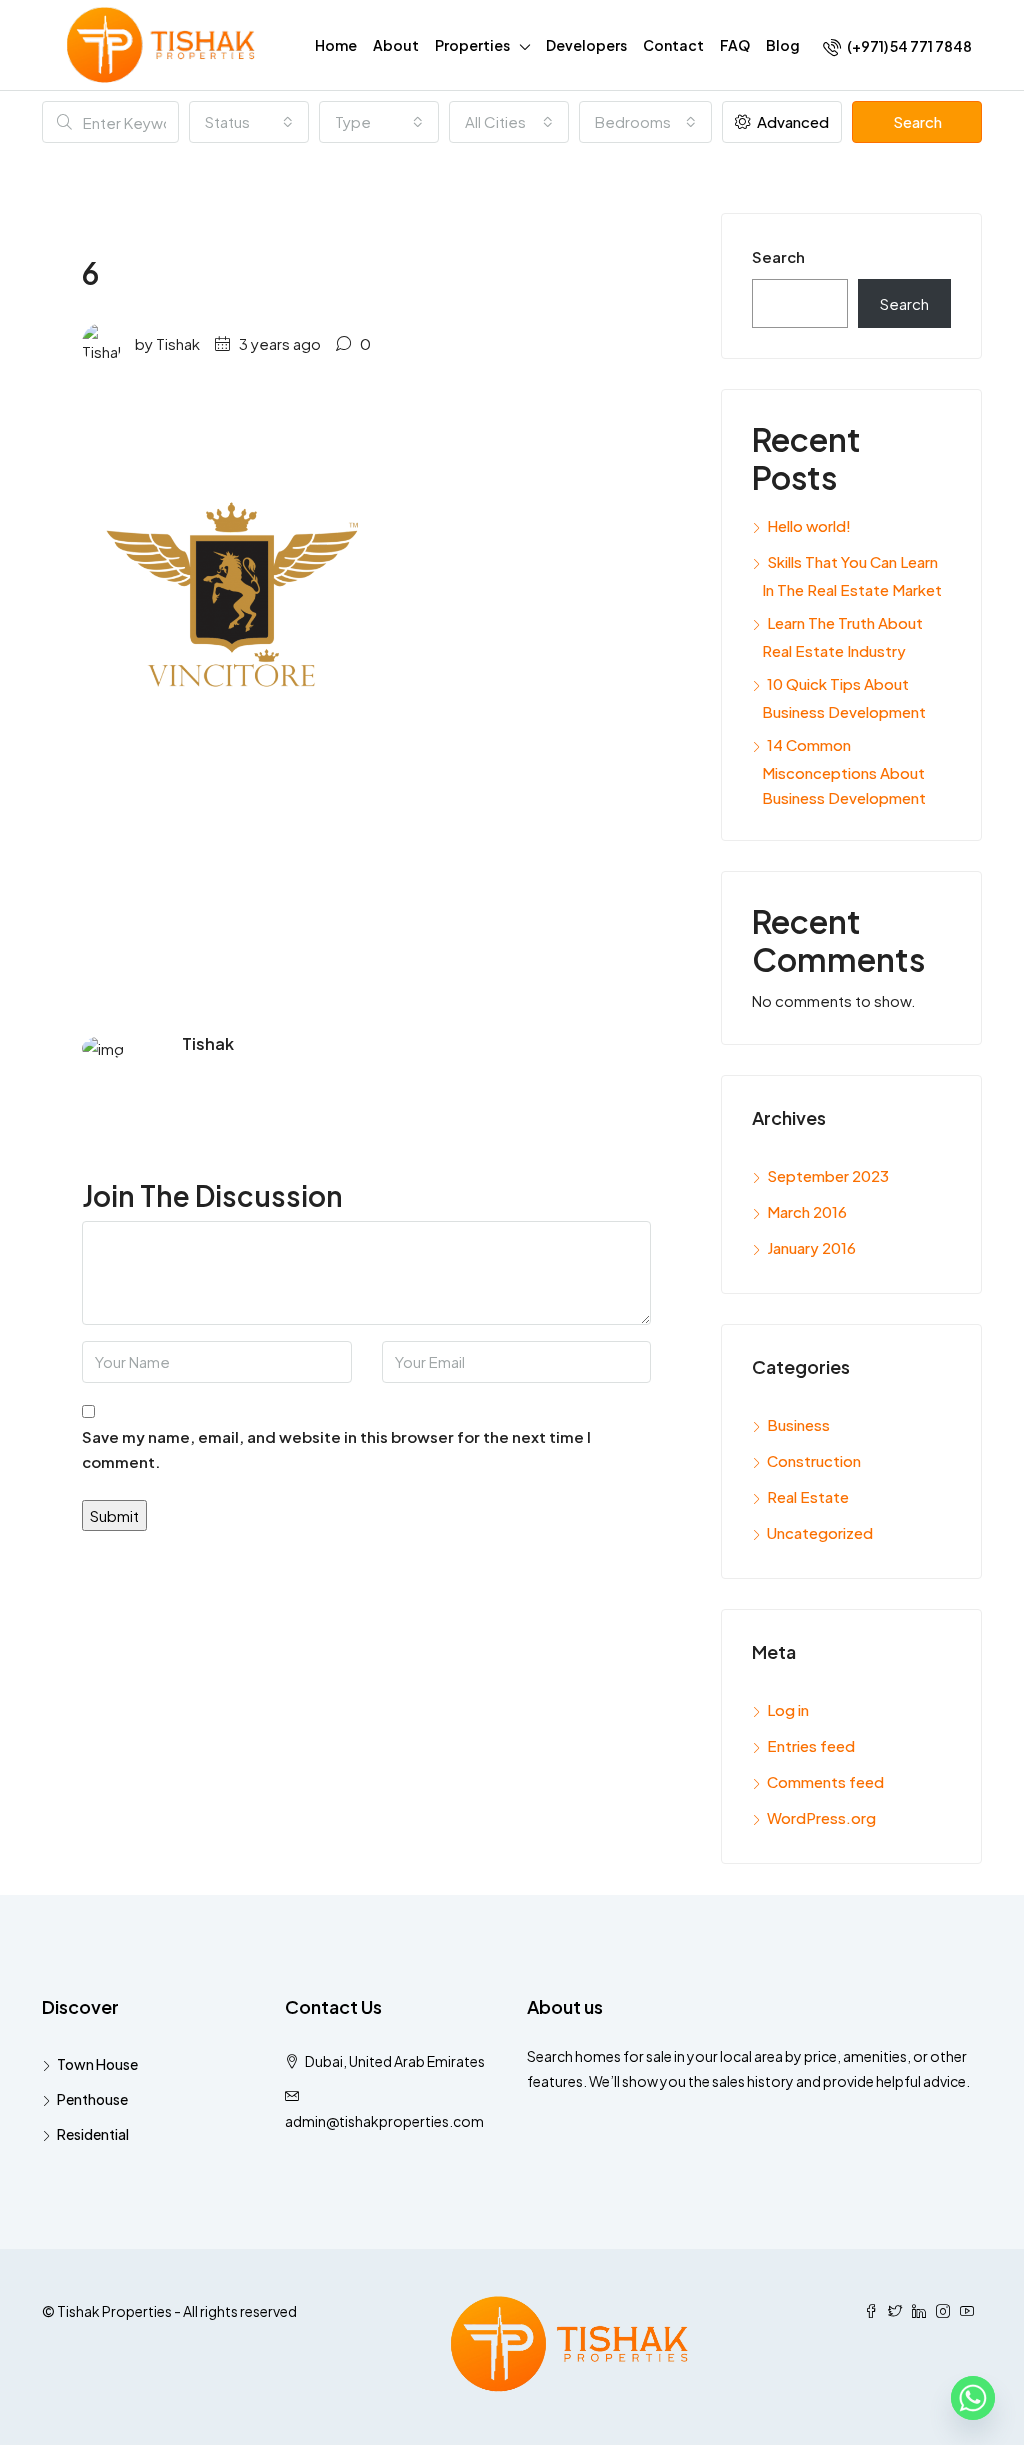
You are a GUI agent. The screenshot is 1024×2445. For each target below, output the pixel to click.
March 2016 (807, 1211)
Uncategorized (820, 1532)
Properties (472, 45)
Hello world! (809, 525)
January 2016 (811, 1247)
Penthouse (92, 2099)
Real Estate (808, 1496)
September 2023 (828, 1175)
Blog (783, 45)
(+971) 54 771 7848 (908, 46)
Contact (673, 45)
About (396, 45)
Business (798, 1424)
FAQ (735, 45)
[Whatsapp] (973, 2398)
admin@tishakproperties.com (384, 2121)
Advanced (791, 121)
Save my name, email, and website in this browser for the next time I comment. (336, 1449)
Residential (93, 2134)
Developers (586, 45)
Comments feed (825, 1781)
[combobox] (249, 122)
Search (917, 121)
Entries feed (811, 1745)
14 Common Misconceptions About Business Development (844, 771)
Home (336, 45)
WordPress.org (821, 1817)
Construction (814, 1460)
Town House (97, 2064)
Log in (788, 1709)
